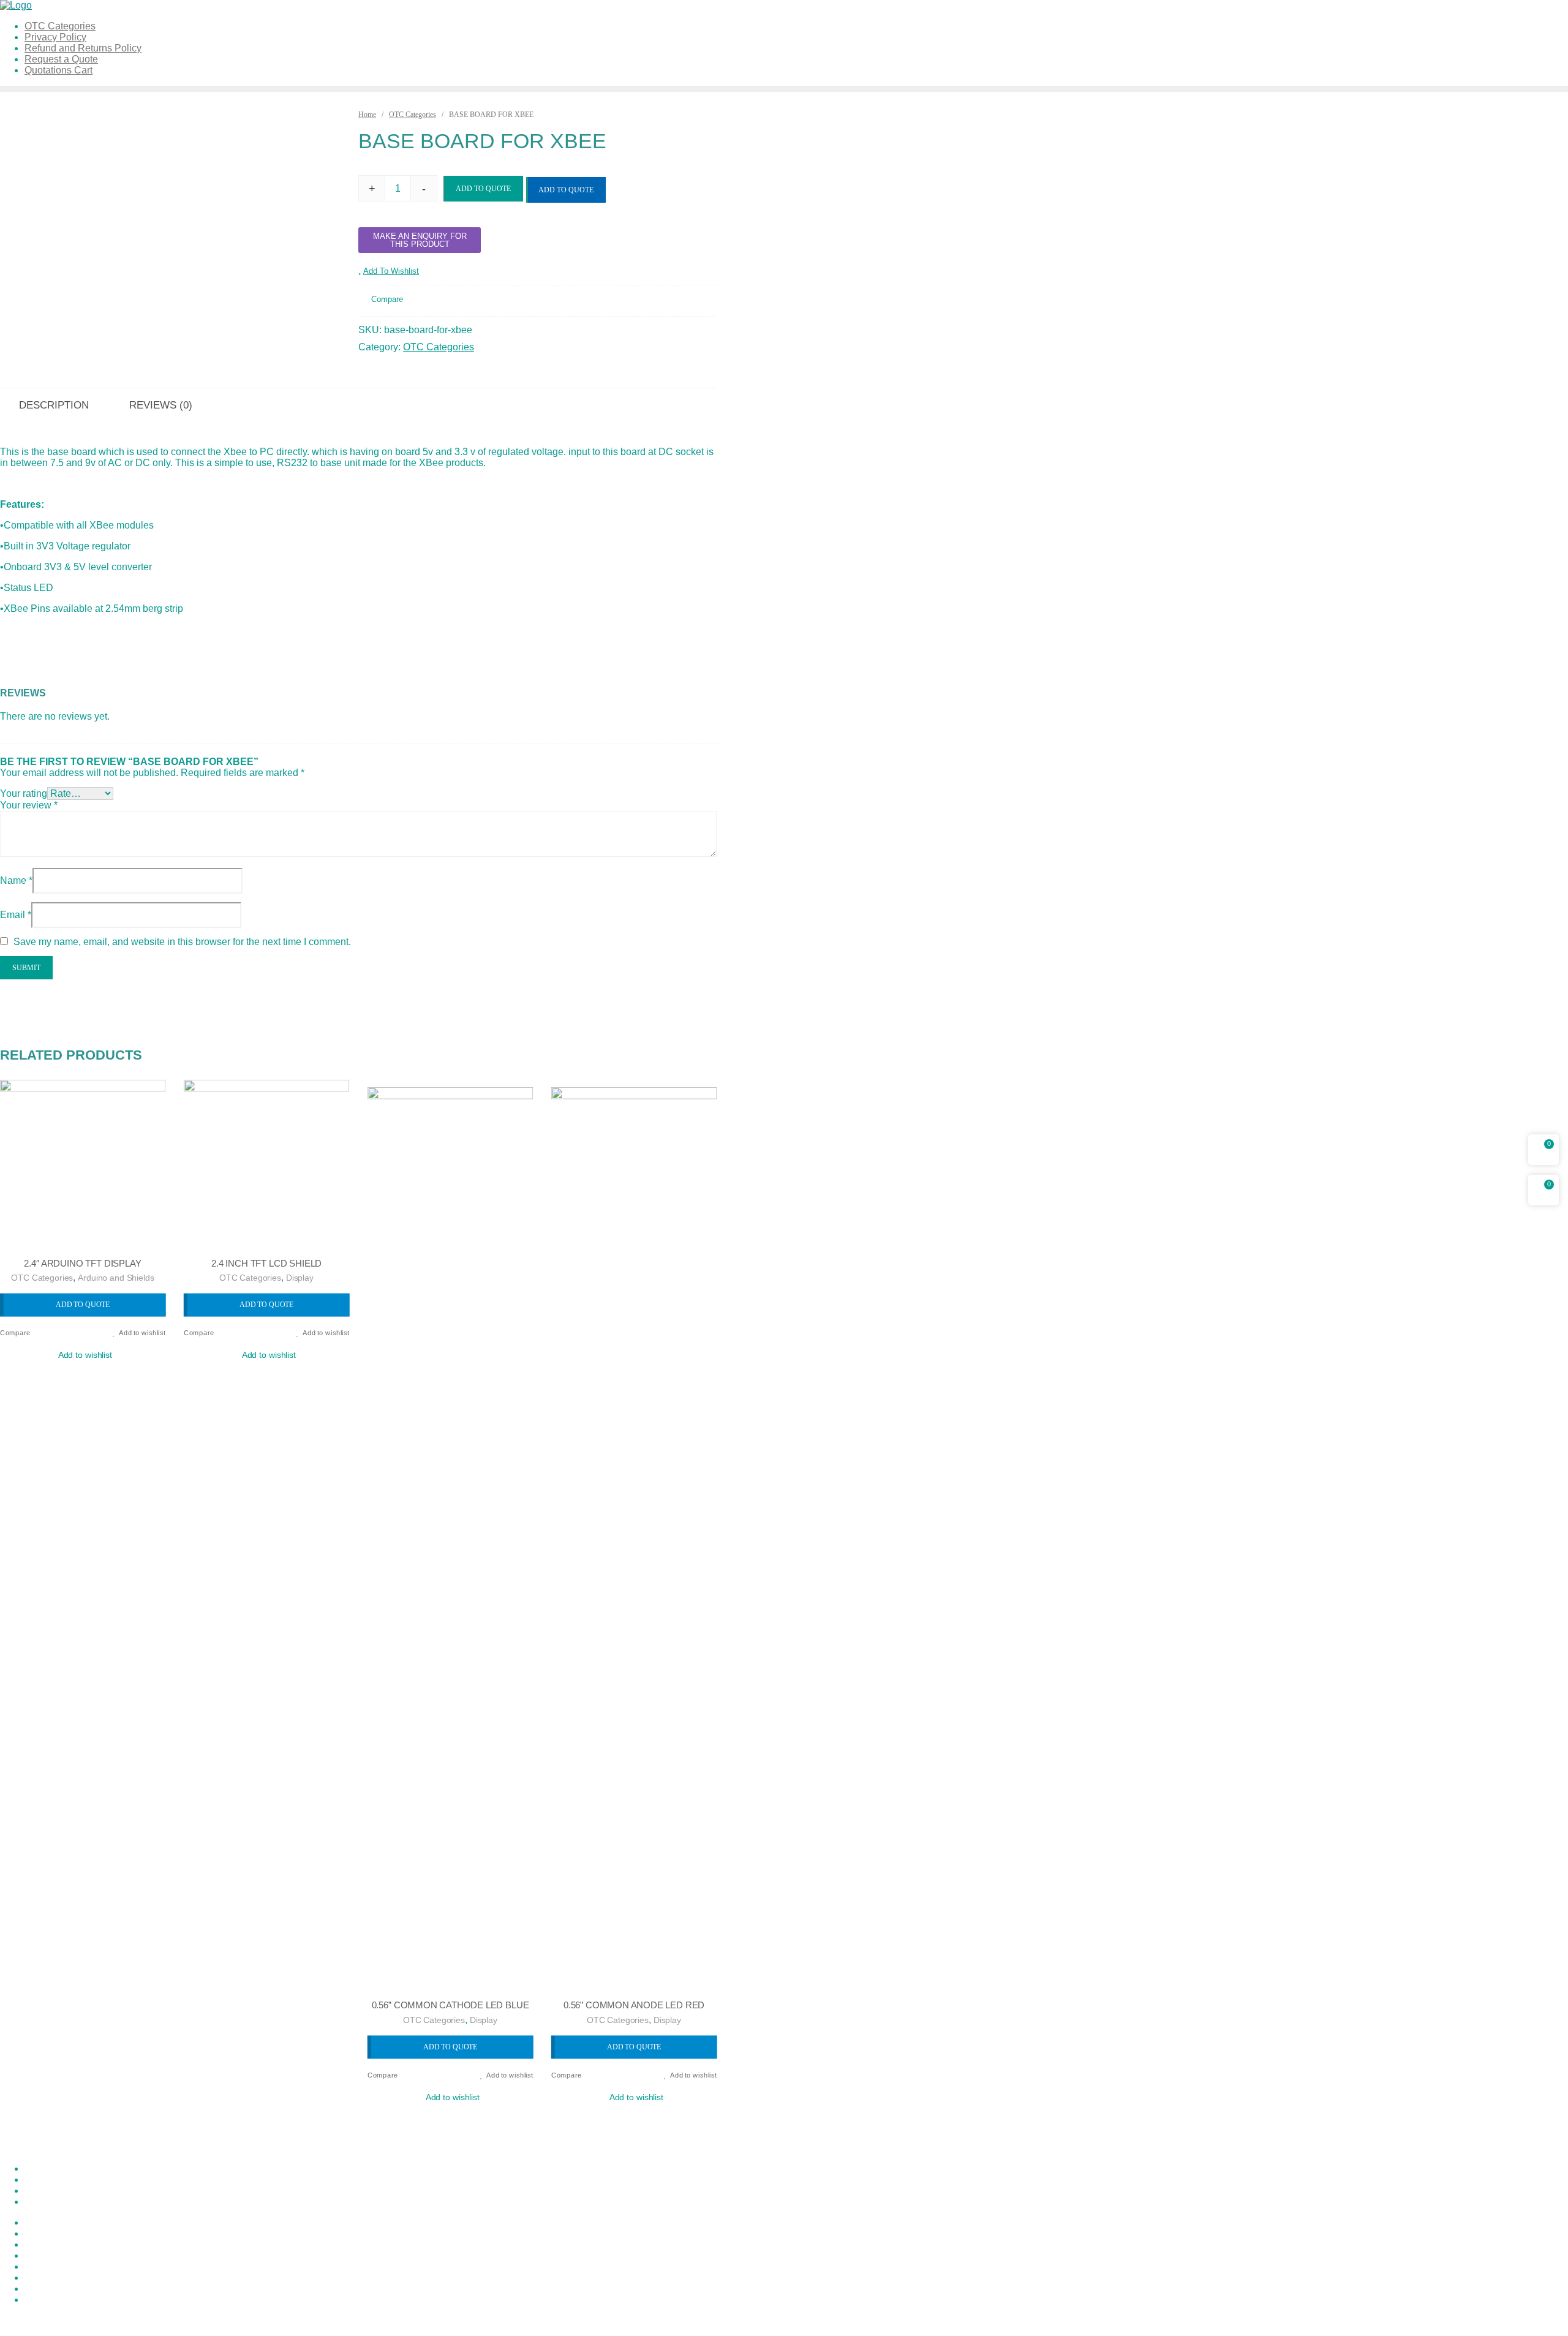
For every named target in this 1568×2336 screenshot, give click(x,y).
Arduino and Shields (116, 1278)
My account (49, 2222)
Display (300, 1278)
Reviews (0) (161, 405)
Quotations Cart (58, 2255)
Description (54, 405)
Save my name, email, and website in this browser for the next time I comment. (182, 942)
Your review (29, 805)
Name (16, 880)
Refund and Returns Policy (83, 2266)
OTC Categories (413, 115)
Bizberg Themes (474, 2320)
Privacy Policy (55, 2244)
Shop (36, 2289)
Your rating (24, 793)
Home (367, 115)
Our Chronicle (55, 2233)
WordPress (345, 2320)
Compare (387, 300)
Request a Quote (61, 2278)
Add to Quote (483, 189)
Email (16, 915)
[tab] (161, 404)
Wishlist (42, 2300)
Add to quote (566, 190)
